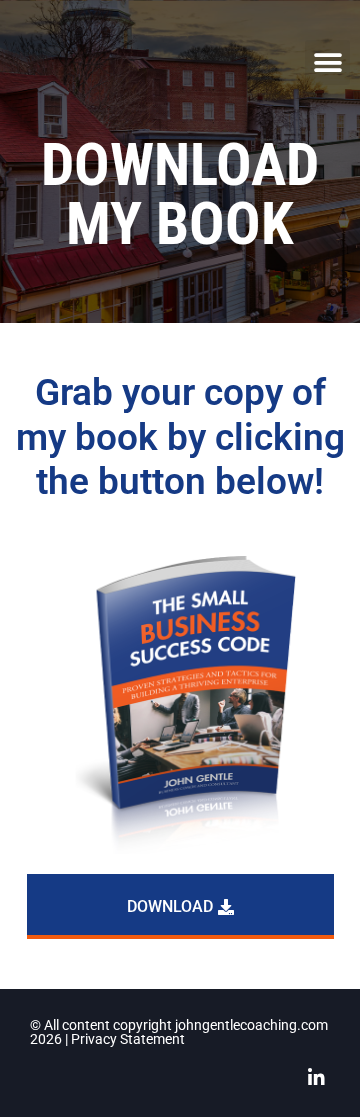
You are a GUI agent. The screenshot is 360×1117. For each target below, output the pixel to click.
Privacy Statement (128, 1039)
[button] (327, 62)
